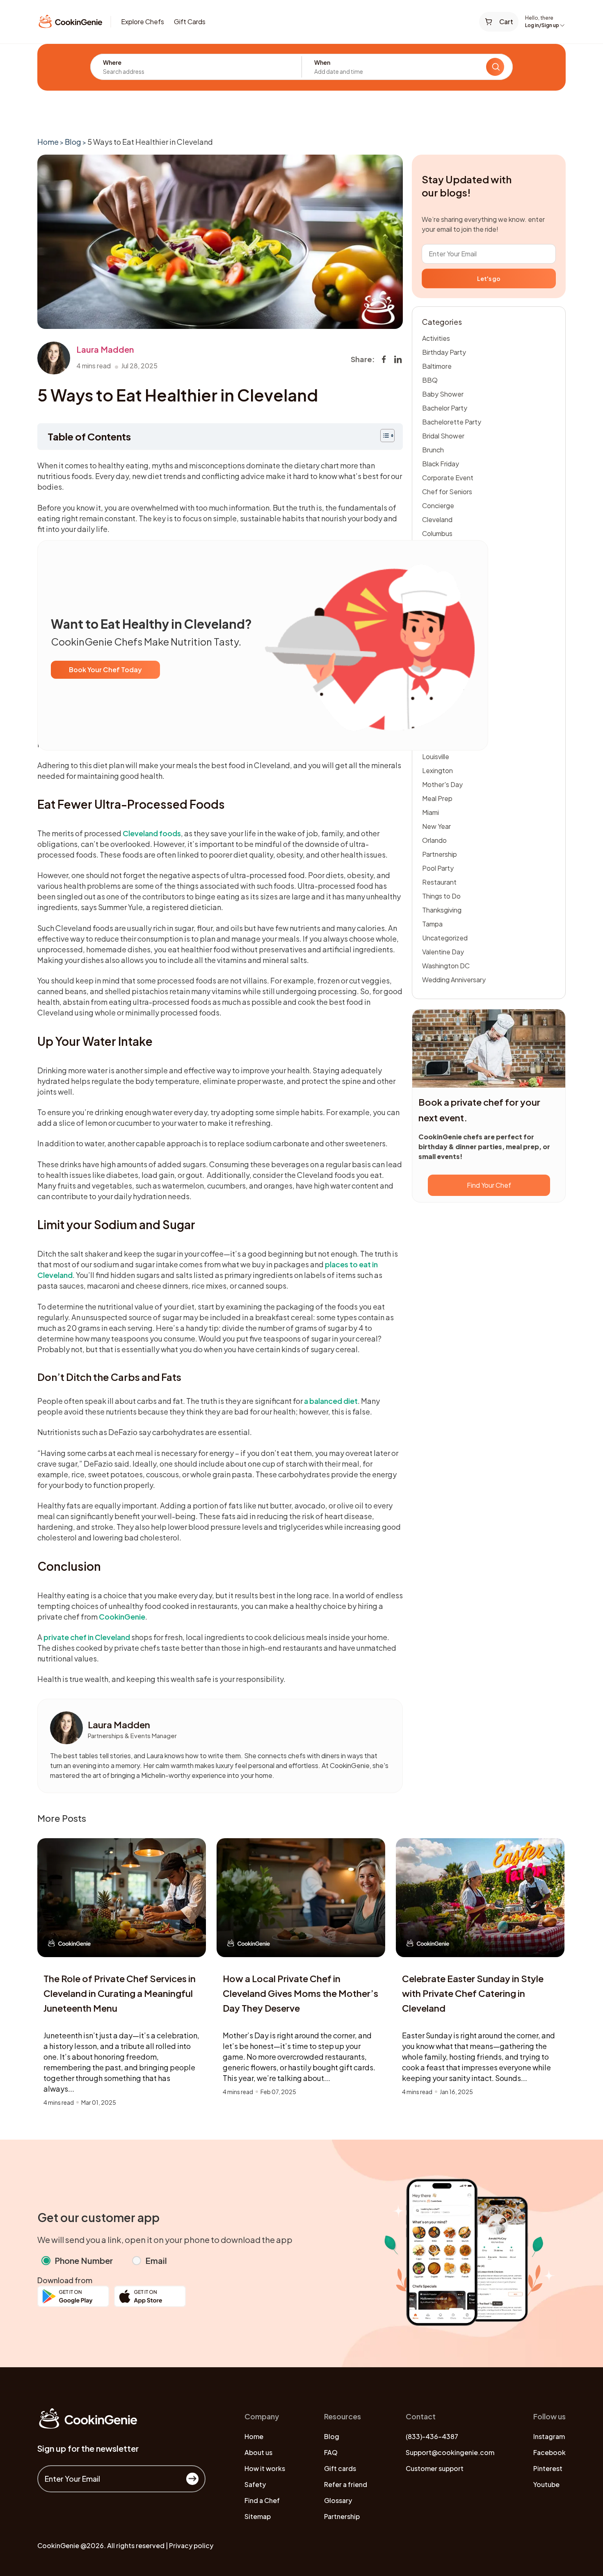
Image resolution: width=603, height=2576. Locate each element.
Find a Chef (262, 2500)
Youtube (546, 2484)
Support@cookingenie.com (450, 2452)
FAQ (331, 2452)
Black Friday (441, 464)
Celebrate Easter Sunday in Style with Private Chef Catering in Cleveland (473, 1993)
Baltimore (437, 366)
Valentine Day (443, 952)
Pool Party (438, 868)
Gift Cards (190, 22)
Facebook (549, 2452)
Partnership (440, 854)
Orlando (434, 840)
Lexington (437, 770)
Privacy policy (191, 2545)
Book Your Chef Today (105, 670)
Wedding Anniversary (454, 980)
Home (48, 142)
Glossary (338, 2500)
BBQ (430, 380)
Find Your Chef (489, 1185)
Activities (436, 338)
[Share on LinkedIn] (398, 359)
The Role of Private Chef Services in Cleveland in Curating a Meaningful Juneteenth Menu (120, 1993)
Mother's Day (442, 784)
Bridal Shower (443, 436)
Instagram (549, 2436)
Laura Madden (105, 349)
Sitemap (258, 2516)
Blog (73, 142)
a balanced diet (331, 1401)
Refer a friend (346, 2484)
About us (258, 2452)
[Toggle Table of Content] (383, 436)
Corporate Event (448, 478)
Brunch (433, 450)
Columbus (437, 533)
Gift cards (340, 2468)
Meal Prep (437, 798)
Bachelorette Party (452, 422)
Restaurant (439, 882)
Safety (255, 2484)
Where (112, 62)
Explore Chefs (143, 22)
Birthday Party (444, 352)
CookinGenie (122, 1617)
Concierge (438, 505)
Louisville (436, 756)
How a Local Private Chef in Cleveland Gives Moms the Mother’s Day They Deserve (300, 1993)
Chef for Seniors (447, 492)
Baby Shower (443, 394)
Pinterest (548, 2468)
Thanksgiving (442, 910)
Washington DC (446, 966)
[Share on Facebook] (384, 359)
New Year (436, 826)
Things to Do (441, 896)
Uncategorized (445, 938)
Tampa (432, 924)
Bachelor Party (445, 408)
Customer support (435, 2468)
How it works (265, 2468)
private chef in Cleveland (87, 1637)
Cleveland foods (152, 833)
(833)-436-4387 (432, 2436)
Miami (431, 812)
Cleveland (437, 519)
